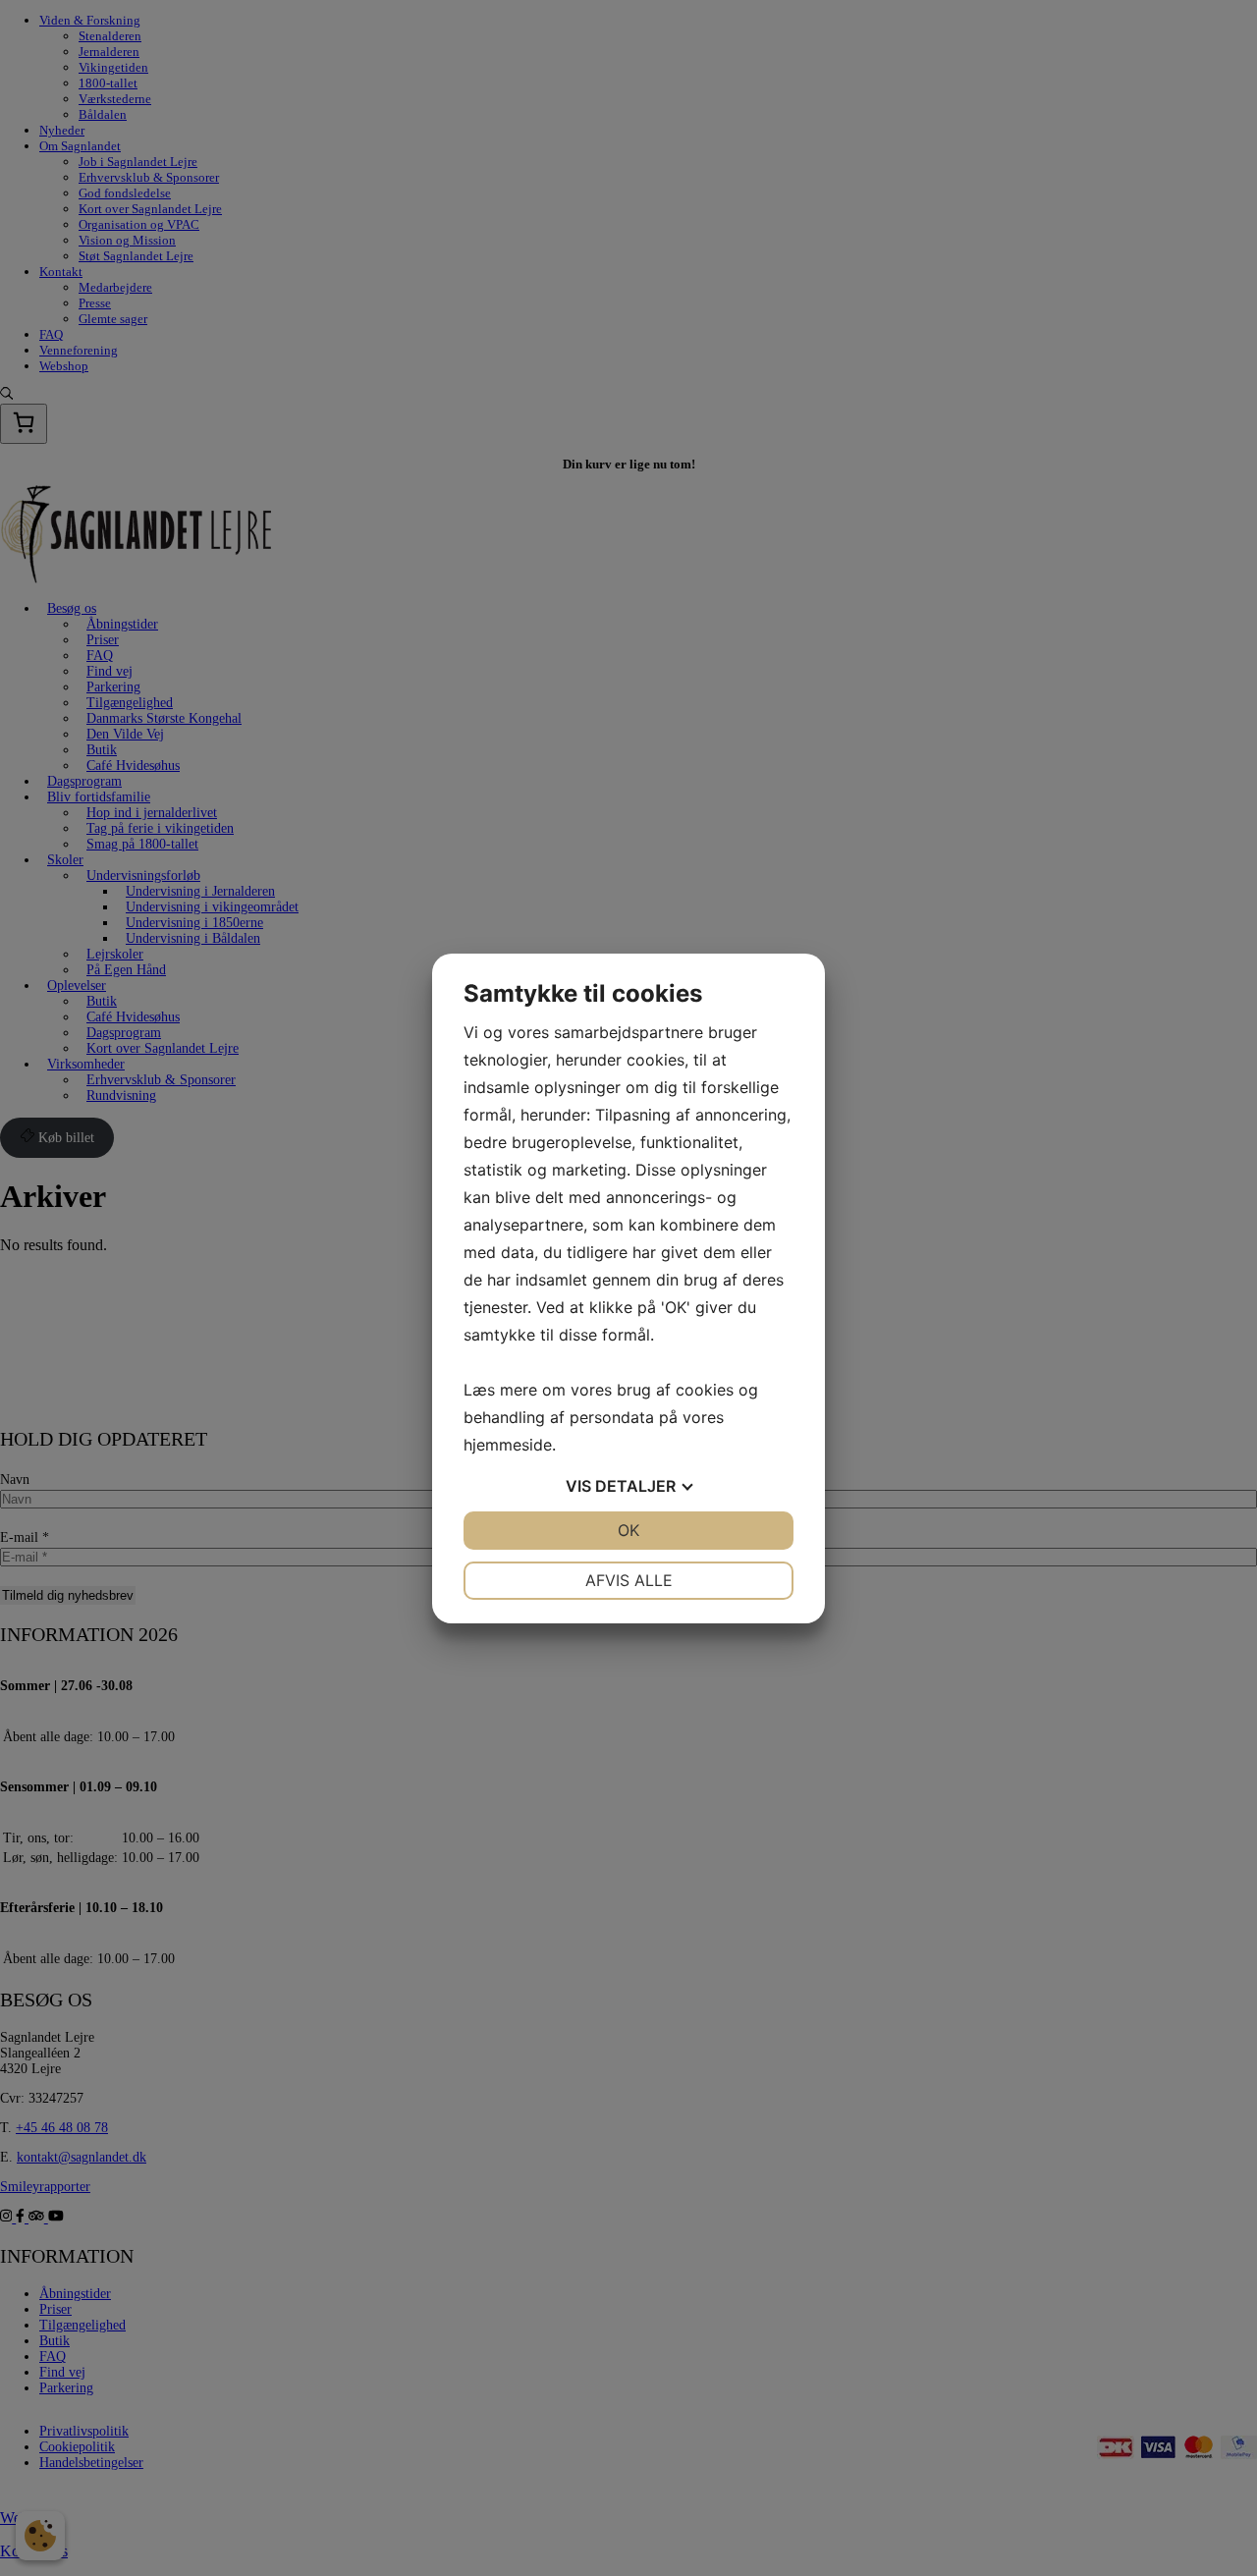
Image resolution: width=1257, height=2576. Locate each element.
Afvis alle (629, 1580)
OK (628, 1530)
